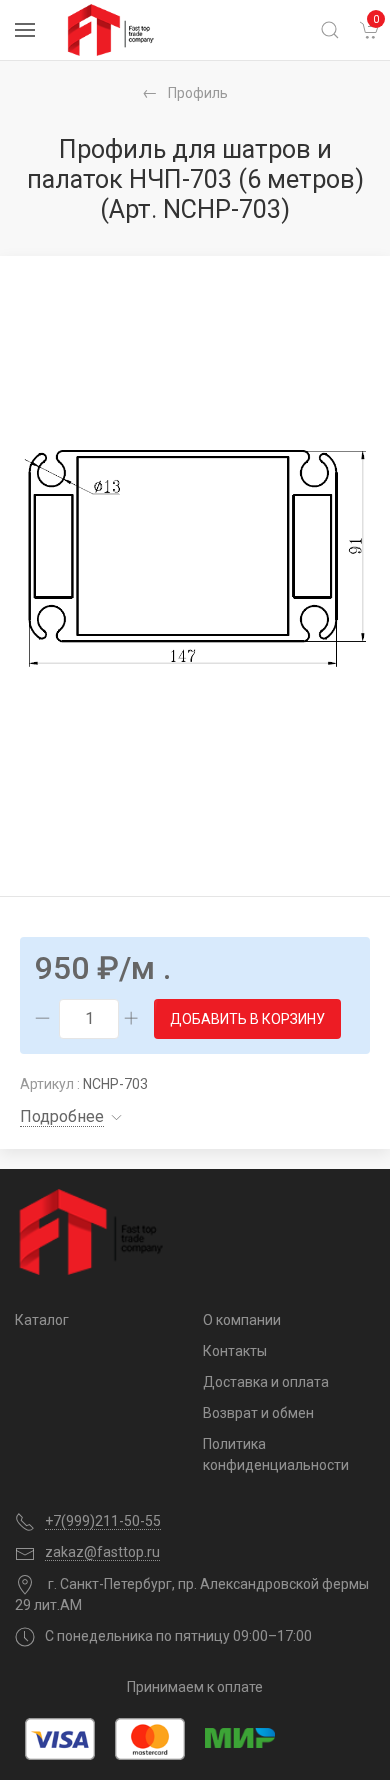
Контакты (235, 1351)
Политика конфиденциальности (276, 1454)
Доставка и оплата (266, 1382)
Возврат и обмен (258, 1413)
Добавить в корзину (247, 1019)
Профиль (198, 93)
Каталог (42, 1320)
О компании (242, 1320)
